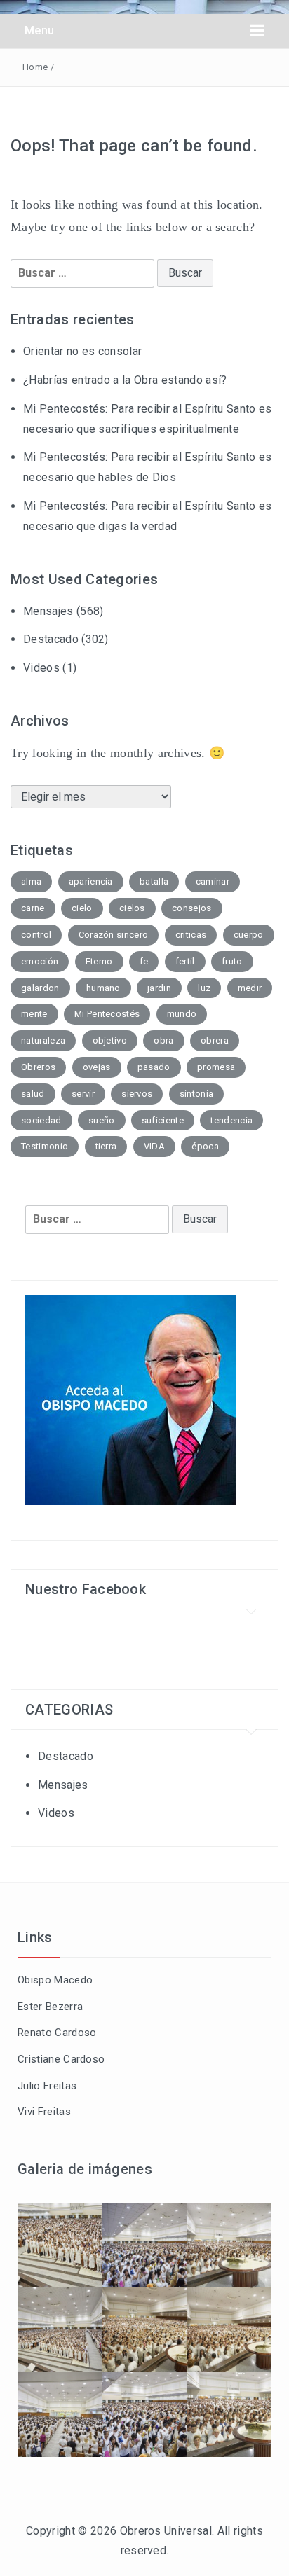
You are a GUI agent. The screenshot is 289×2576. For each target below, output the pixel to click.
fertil (185, 961)
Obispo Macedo (55, 1980)
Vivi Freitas (44, 2112)
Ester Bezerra (50, 2007)
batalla (154, 881)
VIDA (154, 1146)
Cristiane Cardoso (61, 2059)
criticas (191, 935)
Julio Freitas (47, 2086)
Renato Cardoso (57, 2033)
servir (83, 1094)
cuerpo (249, 935)
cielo (82, 908)
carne (33, 908)
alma (31, 881)
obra (163, 1040)
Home (35, 67)
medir (250, 988)
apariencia (91, 881)
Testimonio (45, 1146)
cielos (132, 908)
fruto (232, 961)
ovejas (97, 1067)
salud (33, 1094)
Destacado (51, 639)
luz (204, 988)
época (205, 1146)
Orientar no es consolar (82, 351)
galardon (40, 988)
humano (103, 988)
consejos (192, 908)
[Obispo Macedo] (130, 1399)
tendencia (231, 1120)
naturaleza (43, 1040)
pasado (154, 1067)
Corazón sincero (114, 935)
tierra (106, 1146)
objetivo (110, 1040)
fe (144, 961)
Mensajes (48, 611)
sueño (102, 1120)
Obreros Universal (166, 2531)
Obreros (38, 1067)
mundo (182, 1014)
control (36, 935)
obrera (215, 1040)
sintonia (197, 1094)
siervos (137, 1094)
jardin (159, 988)
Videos (41, 668)
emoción (40, 961)
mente (34, 1014)
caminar (213, 881)
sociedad (41, 1120)
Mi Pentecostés (107, 1014)
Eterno (99, 961)
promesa (216, 1067)
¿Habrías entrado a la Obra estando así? (125, 380)
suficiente (163, 1120)
